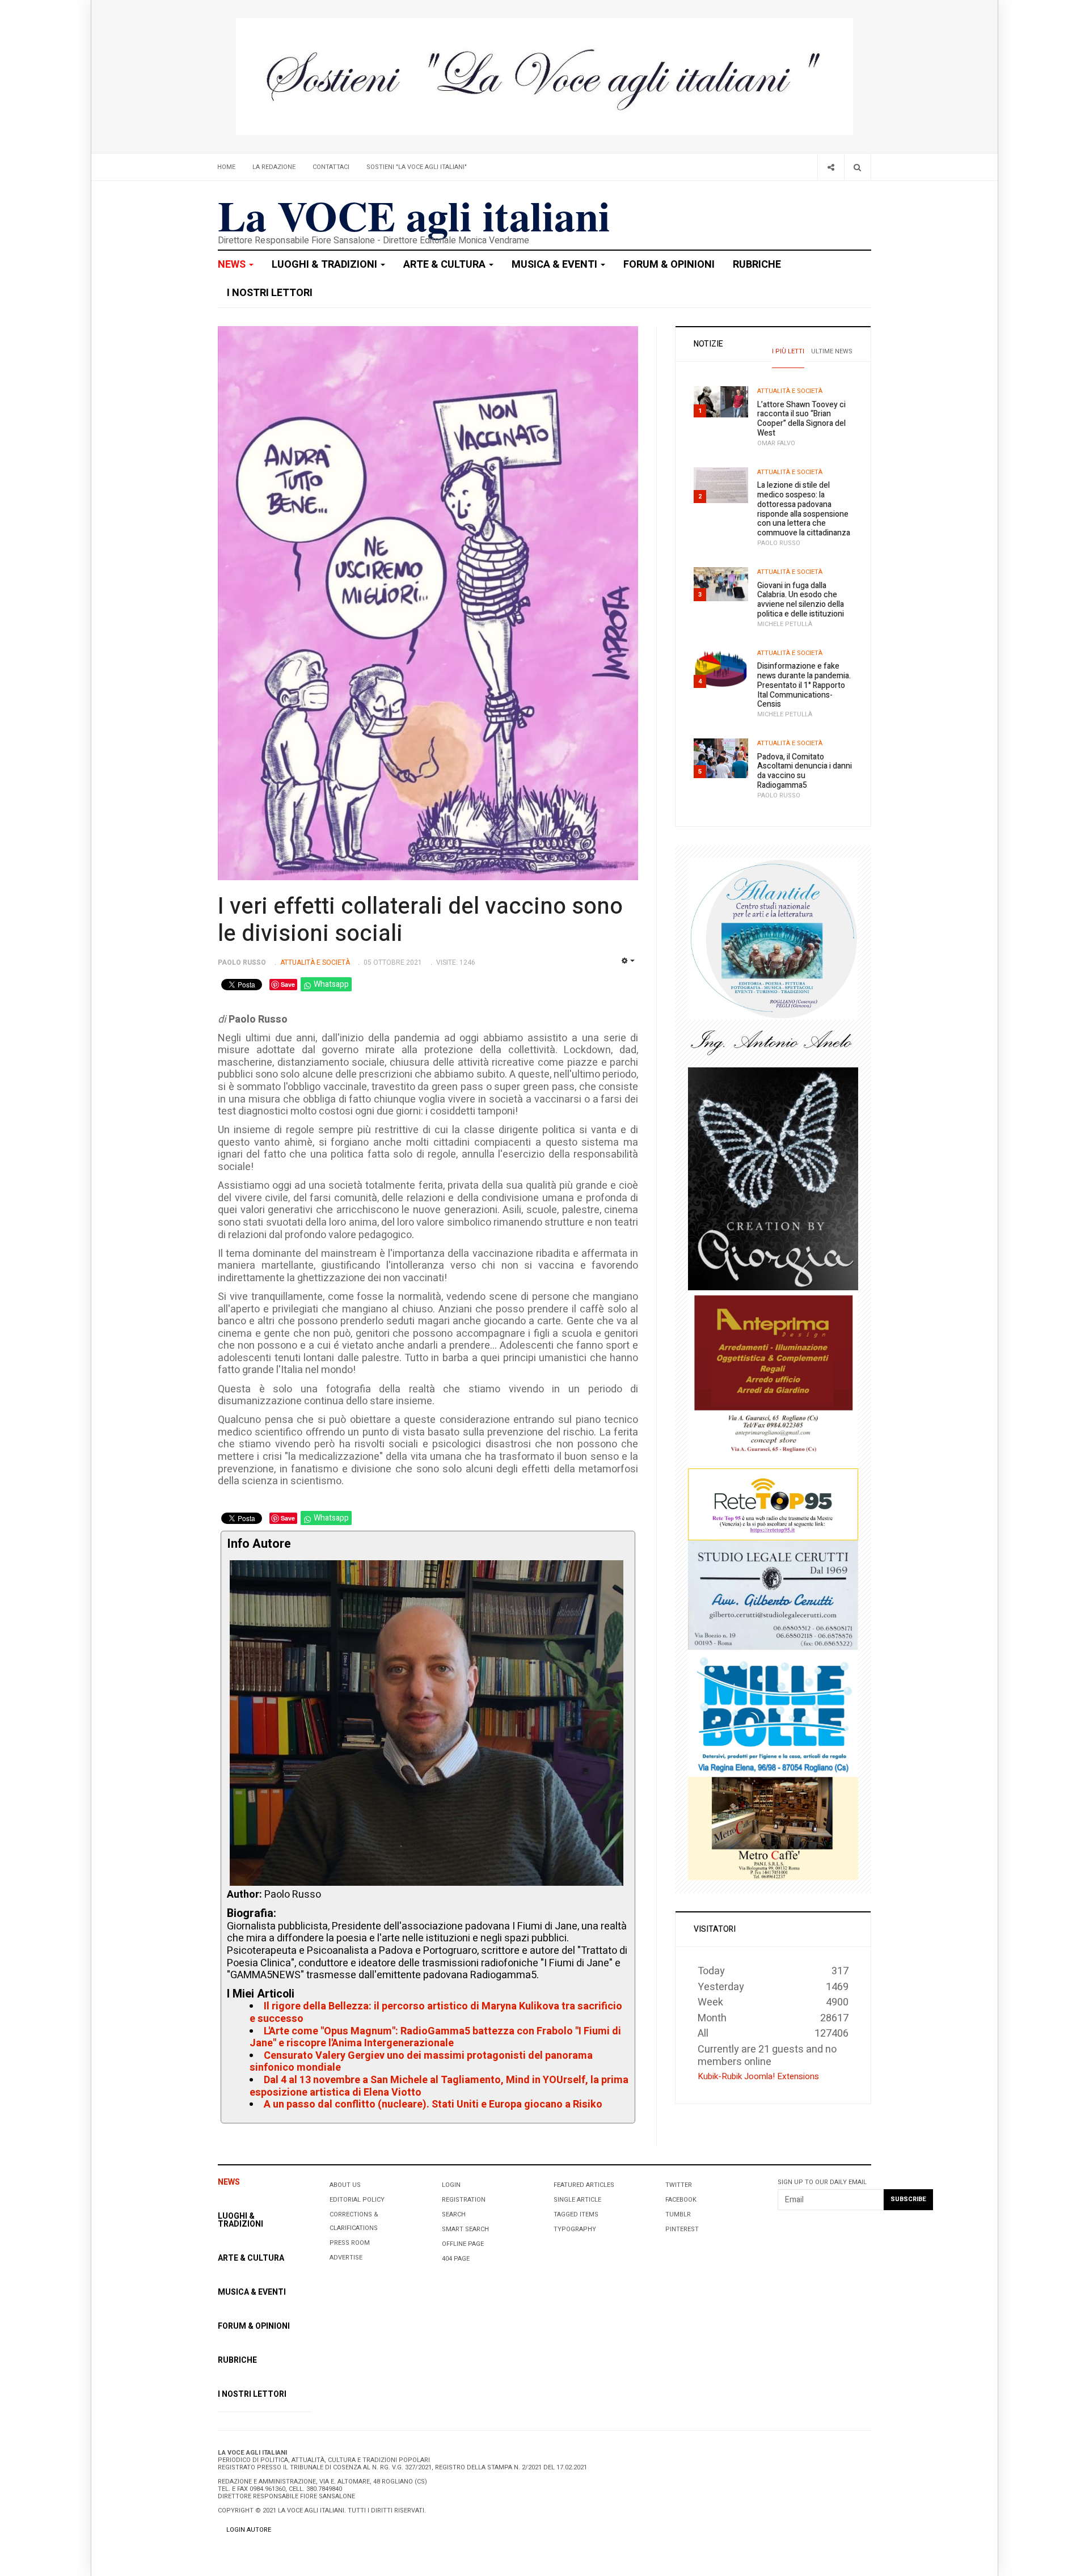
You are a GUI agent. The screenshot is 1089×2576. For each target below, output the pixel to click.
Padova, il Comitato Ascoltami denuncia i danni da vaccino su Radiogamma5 (805, 771)
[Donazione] (544, 76)
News (233, 265)
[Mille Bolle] (773, 1713)
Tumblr (678, 2214)
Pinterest (682, 2229)
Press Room (350, 2243)
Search (454, 2214)
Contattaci (331, 167)
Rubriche (757, 265)
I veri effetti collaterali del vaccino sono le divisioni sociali (420, 920)
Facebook (681, 2200)
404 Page (456, 2259)
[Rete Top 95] (773, 1504)
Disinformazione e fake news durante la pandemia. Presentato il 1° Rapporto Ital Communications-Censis (804, 685)
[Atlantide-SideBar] (773, 938)
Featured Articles (584, 2185)
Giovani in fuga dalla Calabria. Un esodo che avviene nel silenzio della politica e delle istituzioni (801, 600)
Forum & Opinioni (669, 265)
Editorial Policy (357, 2200)
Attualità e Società (790, 391)
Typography (575, 2229)
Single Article (577, 2200)
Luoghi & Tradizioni (326, 265)
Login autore (249, 2530)
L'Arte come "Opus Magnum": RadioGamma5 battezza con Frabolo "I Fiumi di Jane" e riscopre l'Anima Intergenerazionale (435, 2037)
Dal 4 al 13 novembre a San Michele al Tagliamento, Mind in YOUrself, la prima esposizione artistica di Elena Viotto (439, 2086)
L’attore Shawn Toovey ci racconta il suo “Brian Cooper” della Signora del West (801, 419)
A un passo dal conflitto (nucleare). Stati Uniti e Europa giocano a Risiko (433, 2104)
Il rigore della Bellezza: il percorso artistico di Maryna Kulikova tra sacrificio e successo (436, 2013)
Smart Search (465, 2229)
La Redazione (274, 167)
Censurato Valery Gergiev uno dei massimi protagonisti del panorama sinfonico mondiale (421, 2062)
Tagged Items (576, 2214)
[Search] (857, 167)
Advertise (346, 2258)
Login (451, 2185)
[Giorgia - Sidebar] (773, 1178)
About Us (345, 2185)
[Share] (831, 167)
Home (226, 167)
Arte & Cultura (446, 265)
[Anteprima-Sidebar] (773, 1379)
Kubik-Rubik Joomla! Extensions (758, 2076)
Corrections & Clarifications (354, 2221)
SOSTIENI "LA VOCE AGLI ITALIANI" (417, 167)
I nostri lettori (270, 293)
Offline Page (463, 2244)
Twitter (679, 2185)
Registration (464, 2200)
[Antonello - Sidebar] (773, 1043)
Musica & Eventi (556, 265)
